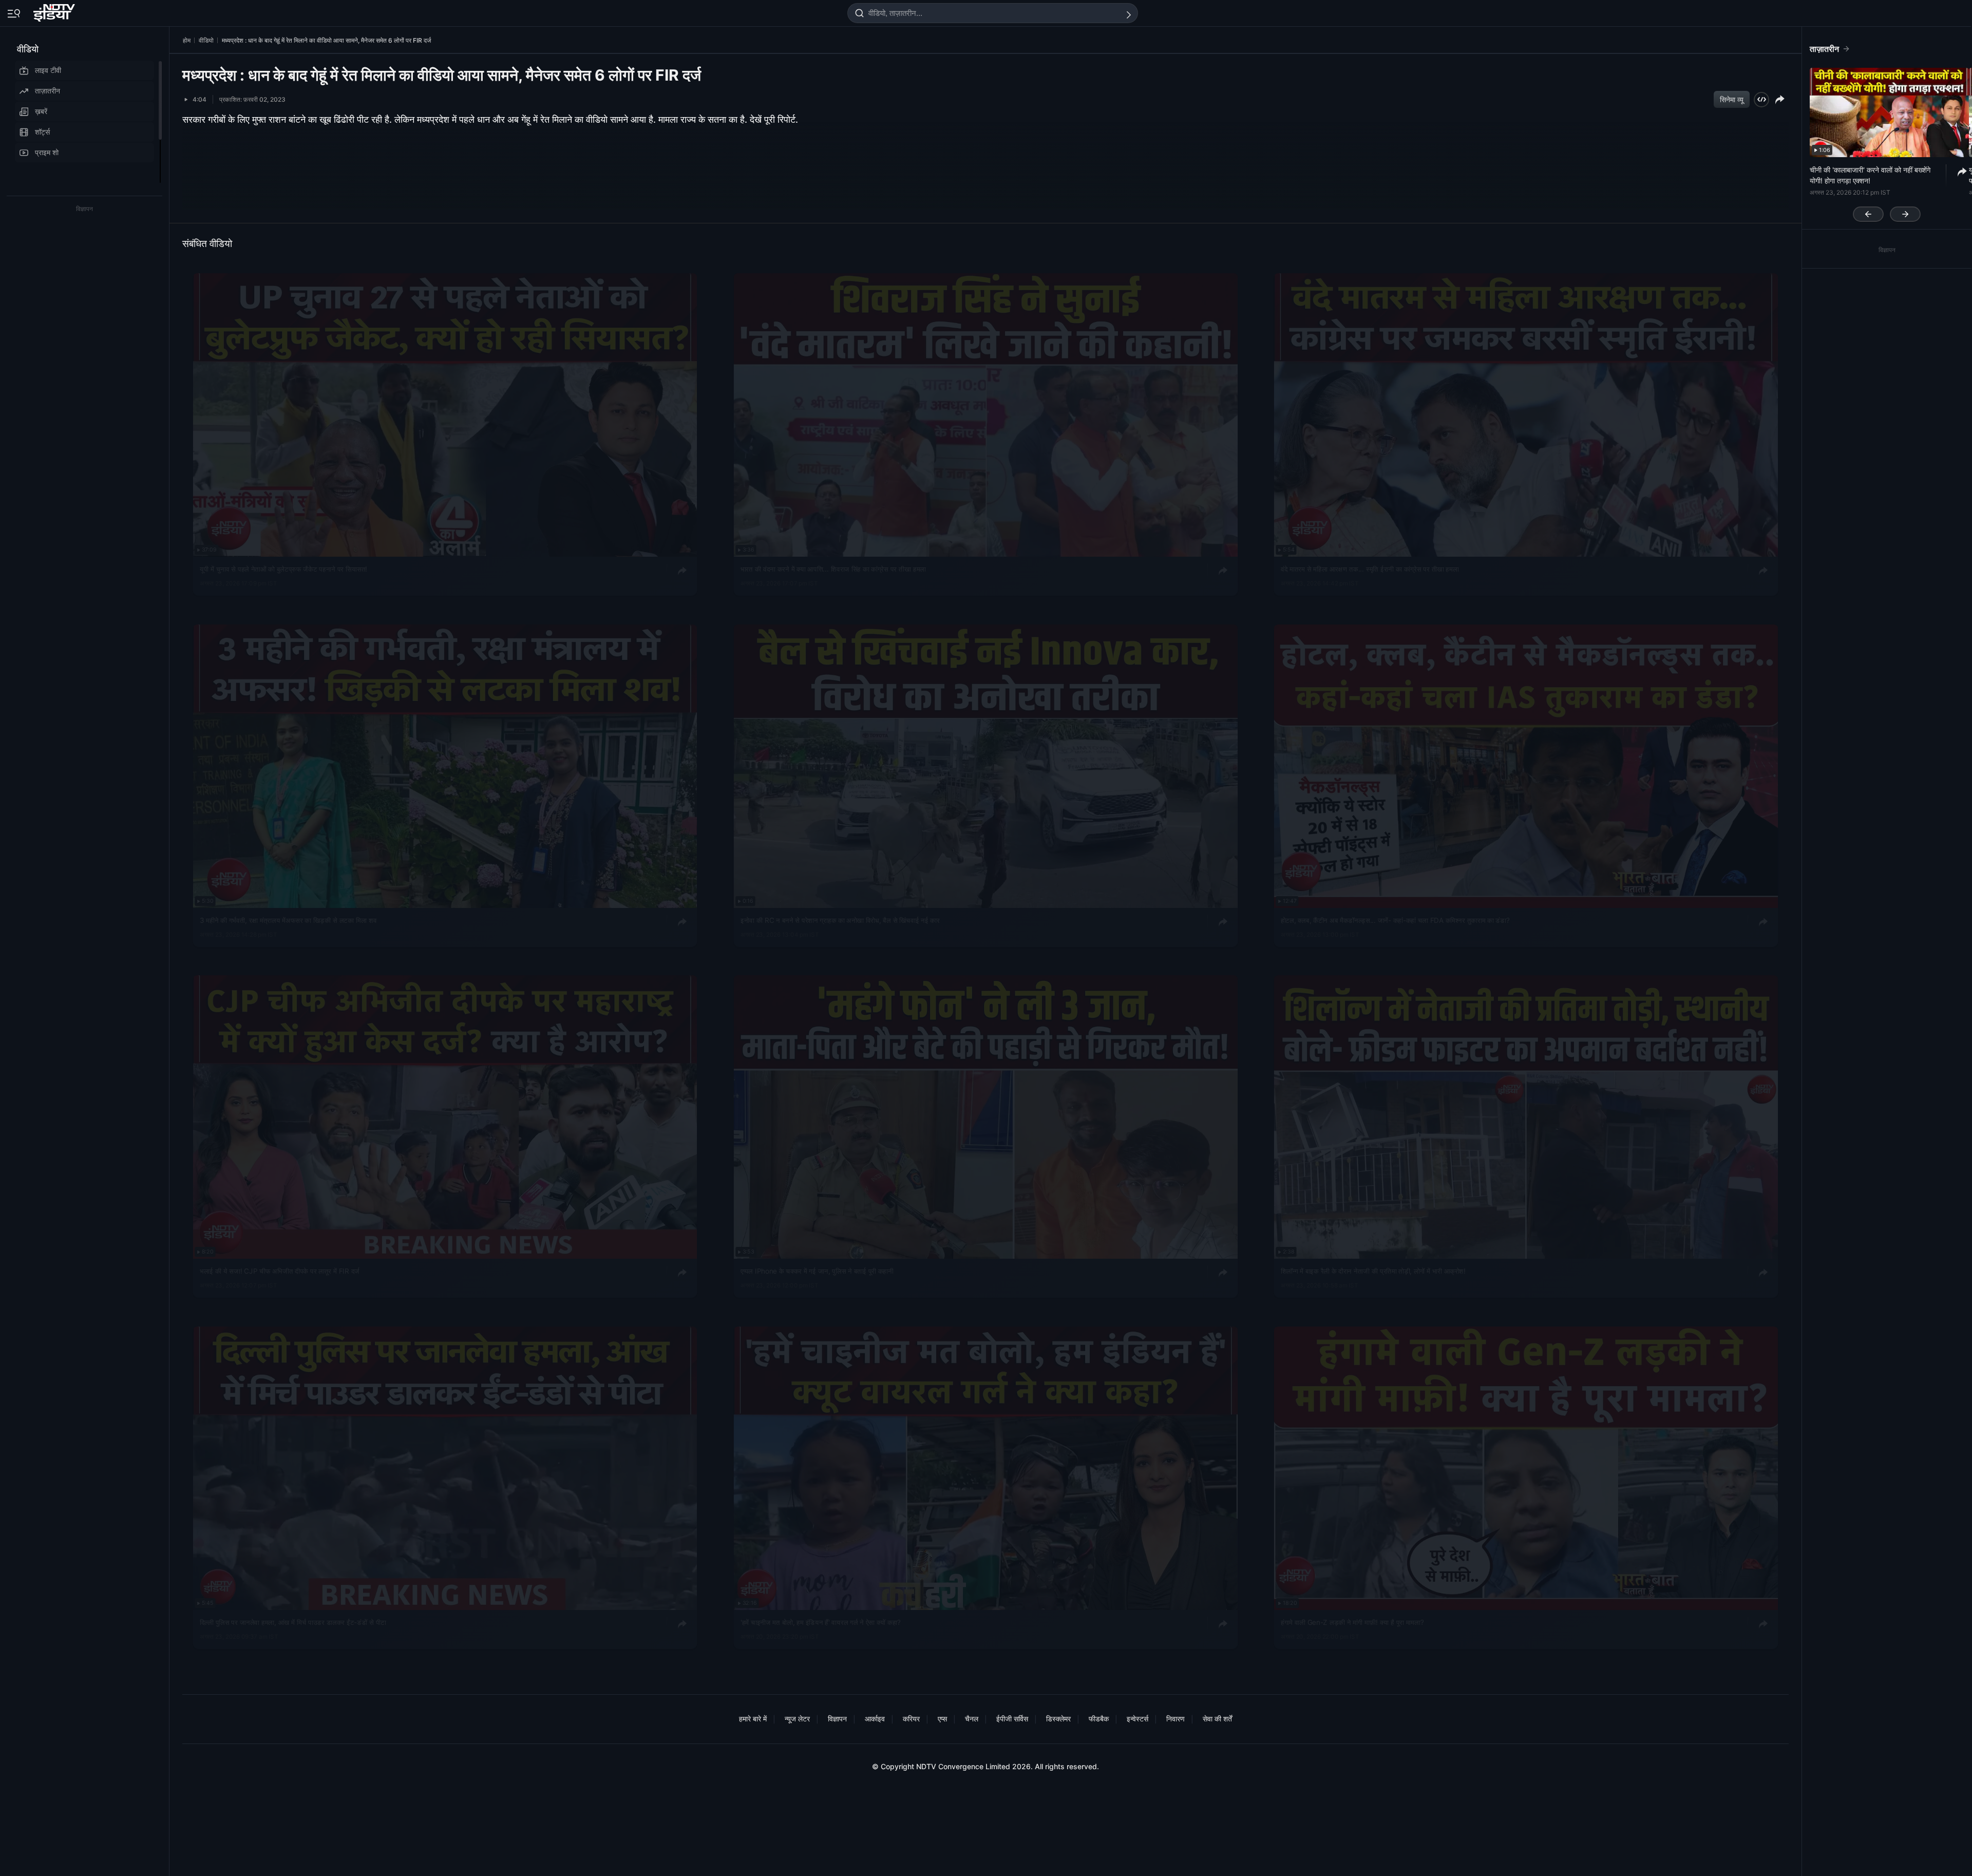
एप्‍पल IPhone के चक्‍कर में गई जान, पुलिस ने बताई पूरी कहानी (817, 1271)
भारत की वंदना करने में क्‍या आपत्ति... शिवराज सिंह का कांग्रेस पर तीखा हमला (833, 569)
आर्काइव (875, 1719)
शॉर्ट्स (42, 132)
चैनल (972, 1719)
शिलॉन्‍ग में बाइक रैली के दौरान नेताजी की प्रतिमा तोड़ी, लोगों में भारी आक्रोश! (1373, 1271)
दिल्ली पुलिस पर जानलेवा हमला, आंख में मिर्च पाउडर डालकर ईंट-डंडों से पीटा (293, 1622)
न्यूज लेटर (797, 1719)
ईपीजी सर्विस (1012, 1719)
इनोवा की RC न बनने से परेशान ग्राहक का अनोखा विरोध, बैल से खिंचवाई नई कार (840, 920)
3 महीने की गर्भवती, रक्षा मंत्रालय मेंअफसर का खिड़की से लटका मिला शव (288, 920)
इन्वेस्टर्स (1137, 1719)
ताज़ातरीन (48, 91)
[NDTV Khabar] (55, 11)
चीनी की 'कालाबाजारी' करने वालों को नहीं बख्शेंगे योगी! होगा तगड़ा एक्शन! (1870, 175)
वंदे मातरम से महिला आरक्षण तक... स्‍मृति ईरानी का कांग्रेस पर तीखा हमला (1370, 569)
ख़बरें (41, 111)
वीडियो (28, 49)
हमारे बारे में (753, 1719)
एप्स (942, 1719)
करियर (911, 1719)
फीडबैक (1099, 1719)
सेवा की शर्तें (1217, 1719)
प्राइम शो (47, 152)
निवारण (1175, 1719)
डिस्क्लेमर (1058, 1719)
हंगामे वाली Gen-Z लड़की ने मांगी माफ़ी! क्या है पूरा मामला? (1352, 1622)
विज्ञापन (837, 1719)
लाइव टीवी (48, 70)
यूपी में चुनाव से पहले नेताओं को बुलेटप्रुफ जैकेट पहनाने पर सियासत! (283, 569)
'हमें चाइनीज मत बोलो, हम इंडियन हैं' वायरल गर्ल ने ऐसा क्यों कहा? (821, 1622)
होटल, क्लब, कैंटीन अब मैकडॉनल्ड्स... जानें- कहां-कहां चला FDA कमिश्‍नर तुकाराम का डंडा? (1395, 920)
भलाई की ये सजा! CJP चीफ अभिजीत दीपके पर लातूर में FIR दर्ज (280, 1271)
